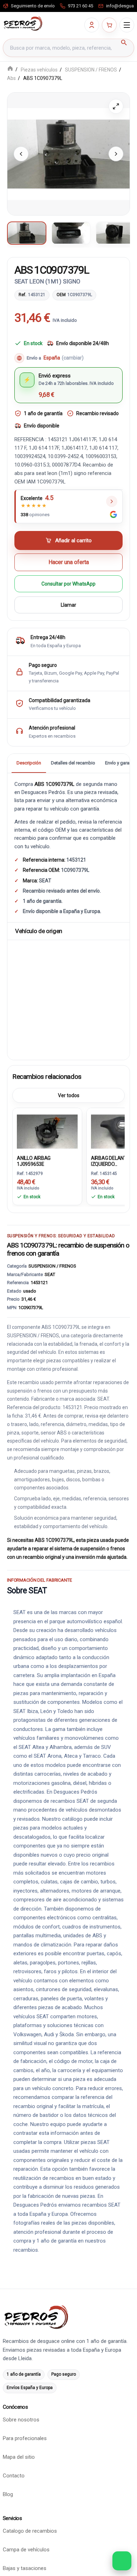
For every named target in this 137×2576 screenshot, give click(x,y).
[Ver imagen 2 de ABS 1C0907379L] (71, 233)
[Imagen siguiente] (116, 154)
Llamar (68, 605)
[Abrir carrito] (109, 25)
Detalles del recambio (73, 763)
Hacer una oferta (69, 562)
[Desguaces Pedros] (23, 24)
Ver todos (69, 1095)
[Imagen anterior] (21, 154)
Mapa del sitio (19, 2457)
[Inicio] (10, 69)
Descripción (29, 763)
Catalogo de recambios (30, 2531)
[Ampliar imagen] (116, 106)
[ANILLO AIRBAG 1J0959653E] (47, 1130)
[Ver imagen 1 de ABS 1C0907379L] (27, 233)
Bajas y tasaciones (25, 2568)
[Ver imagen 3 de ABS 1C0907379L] (115, 233)
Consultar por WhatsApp (68, 584)
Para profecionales (25, 2438)
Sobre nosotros (21, 2420)
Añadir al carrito (73, 541)
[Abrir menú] (127, 25)
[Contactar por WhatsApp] (122, 2561)
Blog (8, 2494)
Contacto (14, 2476)
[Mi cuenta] (92, 25)
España (64, 358)
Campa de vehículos (26, 2550)
